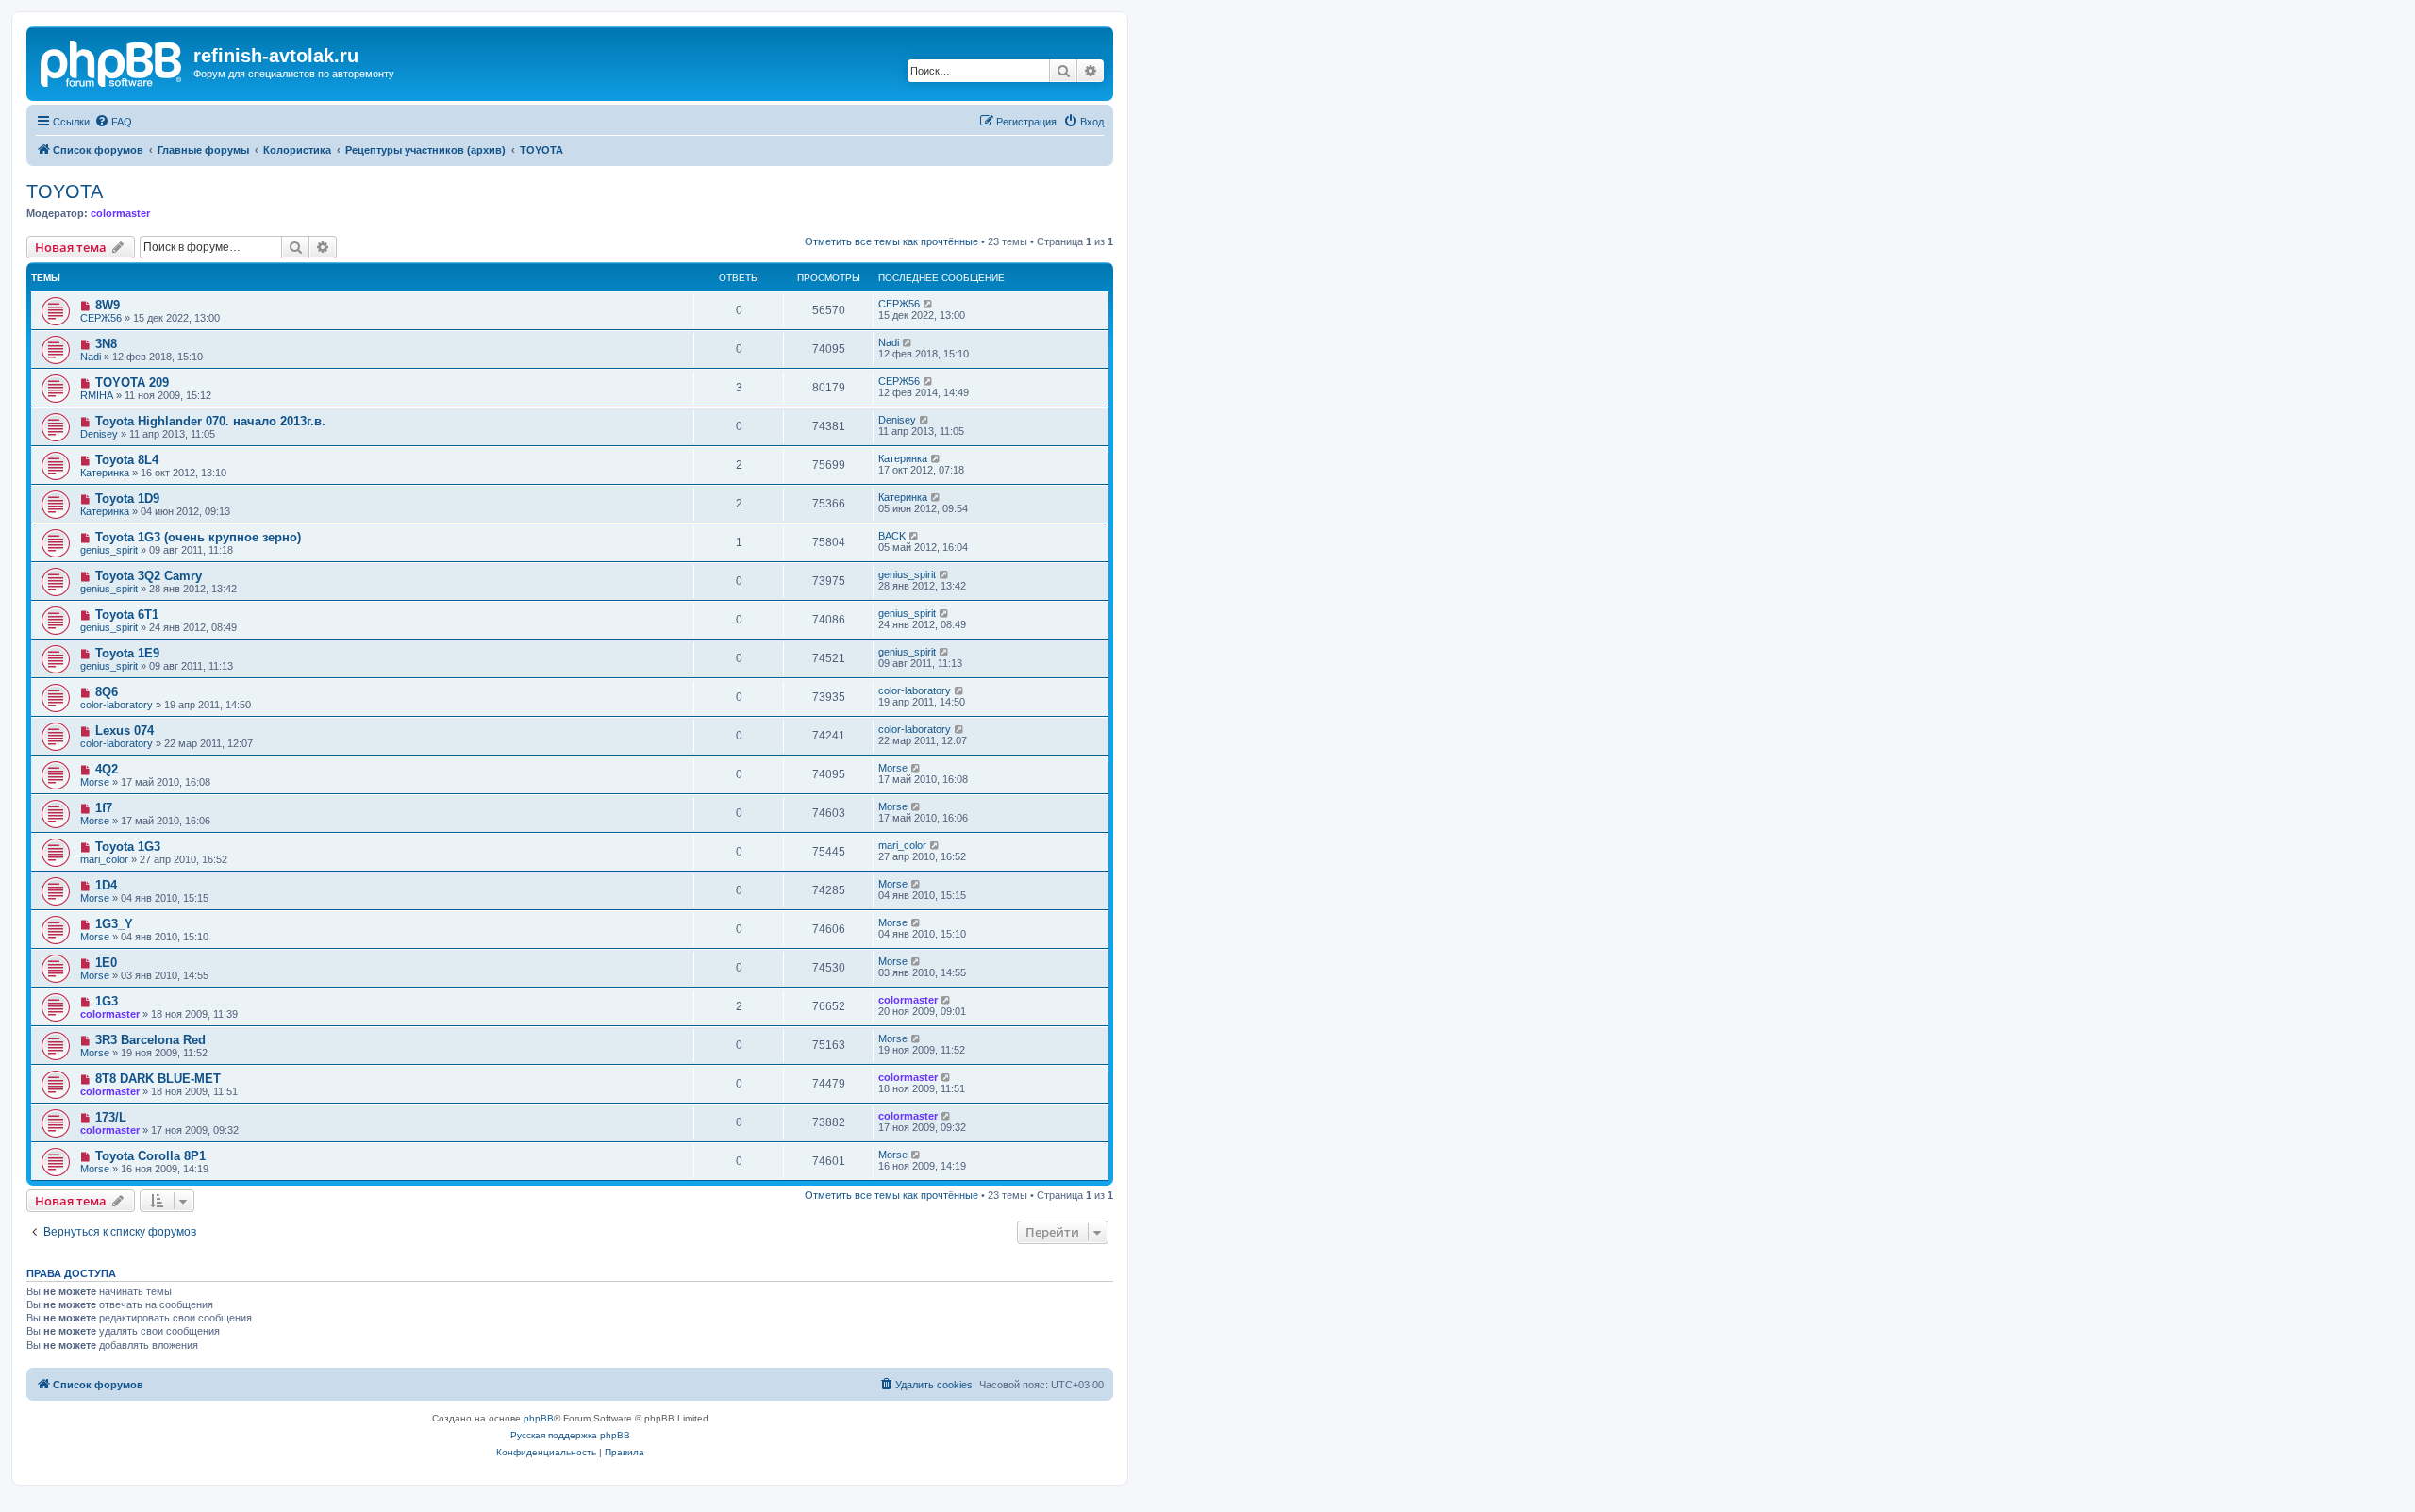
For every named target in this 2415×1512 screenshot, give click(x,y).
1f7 (104, 808)
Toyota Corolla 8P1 (150, 1156)
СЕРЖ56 (101, 318)
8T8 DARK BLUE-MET (158, 1079)
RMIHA (97, 395)
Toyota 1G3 (128, 847)
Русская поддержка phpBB (570, 1435)
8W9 (108, 305)
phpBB (539, 1418)
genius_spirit (109, 550)
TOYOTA (65, 191)
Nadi (91, 357)
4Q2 (107, 769)
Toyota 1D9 (127, 498)
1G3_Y (114, 924)
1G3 (107, 1001)
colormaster (120, 213)
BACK (892, 536)
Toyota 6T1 (127, 615)
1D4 (106, 885)
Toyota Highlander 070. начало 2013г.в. (210, 421)
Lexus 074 (125, 731)
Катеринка (105, 473)
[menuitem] (113, 122)
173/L (111, 1117)
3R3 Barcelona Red (150, 1040)
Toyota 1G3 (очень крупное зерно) (198, 537)
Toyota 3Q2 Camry (149, 576)
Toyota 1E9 (127, 653)
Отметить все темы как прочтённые (891, 241)
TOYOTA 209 (132, 382)
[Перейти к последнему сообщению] (929, 304)
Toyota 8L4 (127, 460)
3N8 (106, 344)
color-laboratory (117, 705)
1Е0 (106, 963)
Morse (95, 782)
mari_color (104, 859)
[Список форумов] (112, 61)
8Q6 (107, 692)
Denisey (99, 434)
